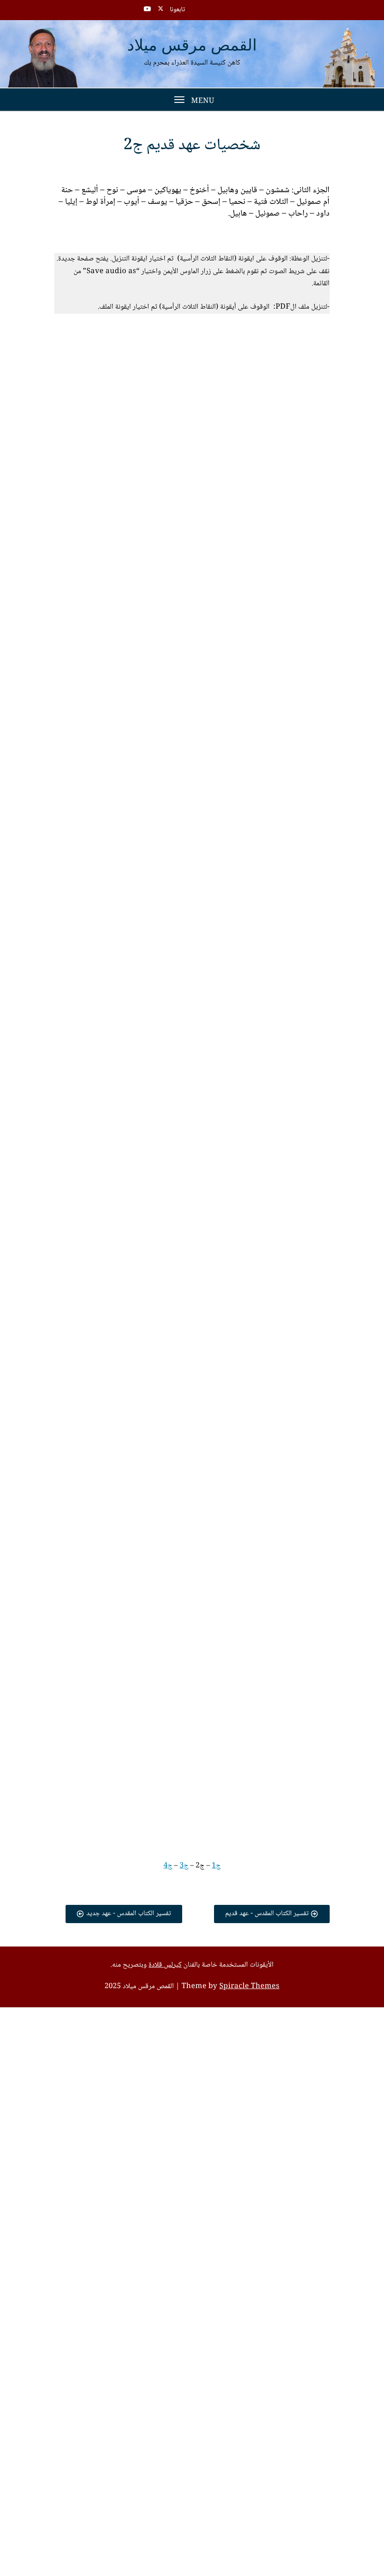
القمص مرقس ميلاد (192, 46)
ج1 (216, 1866)
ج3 (184, 1866)
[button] (220, 352)
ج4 (168, 1866)
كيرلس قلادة (165, 1965)
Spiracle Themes (249, 1987)
